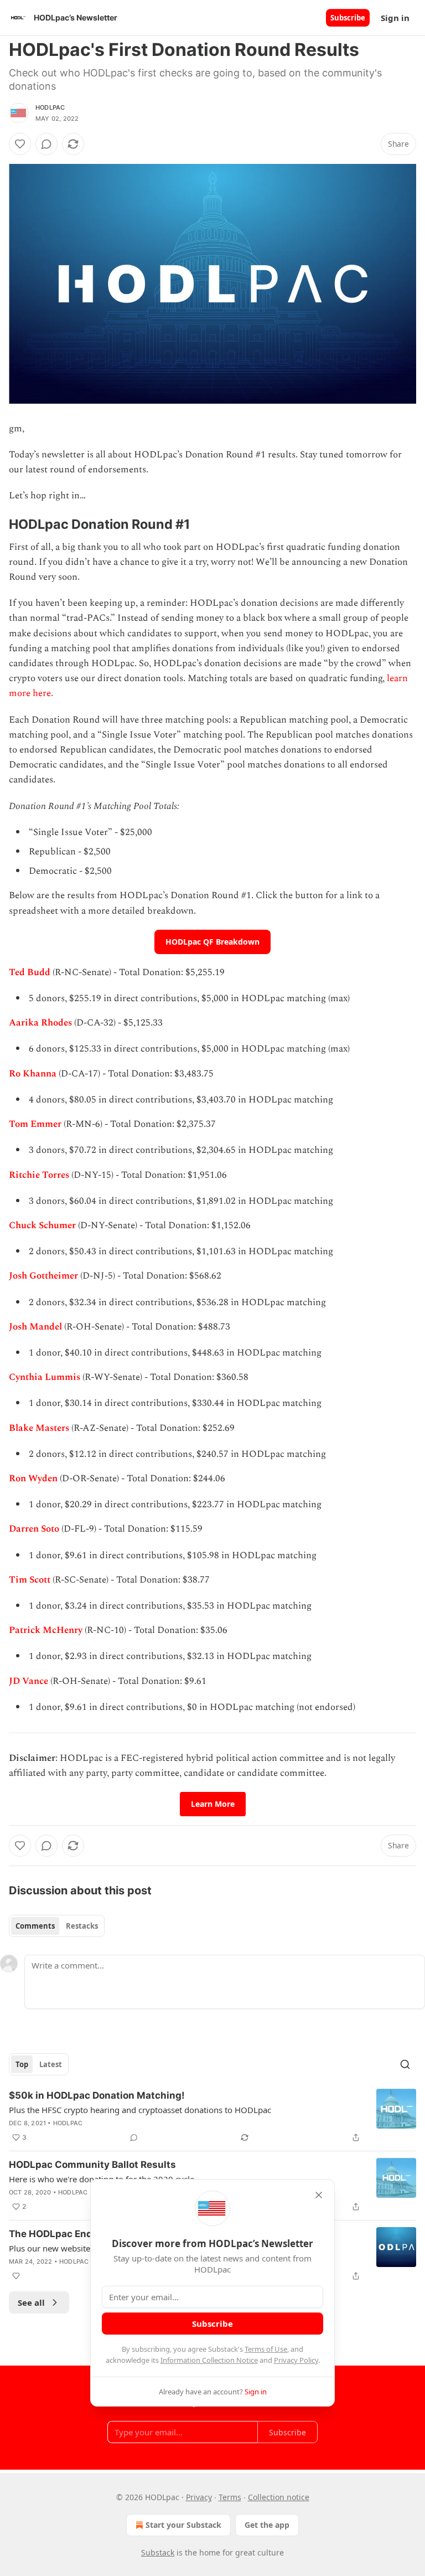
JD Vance (28, 1681)
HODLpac (50, 107)
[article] (212, 2116)
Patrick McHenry (46, 1630)
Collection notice (279, 2497)
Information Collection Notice (209, 2360)
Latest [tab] (51, 2064)
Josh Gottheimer (43, 1276)
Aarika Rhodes (40, 1023)
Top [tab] (22, 2064)
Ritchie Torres (39, 1175)
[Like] (20, 144)
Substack (158, 2552)
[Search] (405, 2064)
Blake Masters (39, 1428)
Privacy (199, 2497)
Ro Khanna (33, 1074)
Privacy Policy (296, 2360)
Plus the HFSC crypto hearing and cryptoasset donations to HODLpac (140, 2110)
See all (31, 2302)
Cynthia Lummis (45, 1377)
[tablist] (57, 1926)
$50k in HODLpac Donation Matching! (97, 2095)
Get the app (267, 2525)
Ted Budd (30, 972)
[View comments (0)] (46, 144)
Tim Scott (30, 1580)
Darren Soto (34, 1529)
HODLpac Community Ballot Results (92, 2165)
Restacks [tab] (82, 1926)
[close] (319, 2195)
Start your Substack (183, 2525)
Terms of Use (266, 2349)
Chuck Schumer (42, 1225)
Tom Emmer (35, 1124)
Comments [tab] (35, 1926)
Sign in (395, 18)
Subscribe (348, 18)
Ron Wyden (33, 1478)
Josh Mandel (35, 1327)
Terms (230, 2497)
